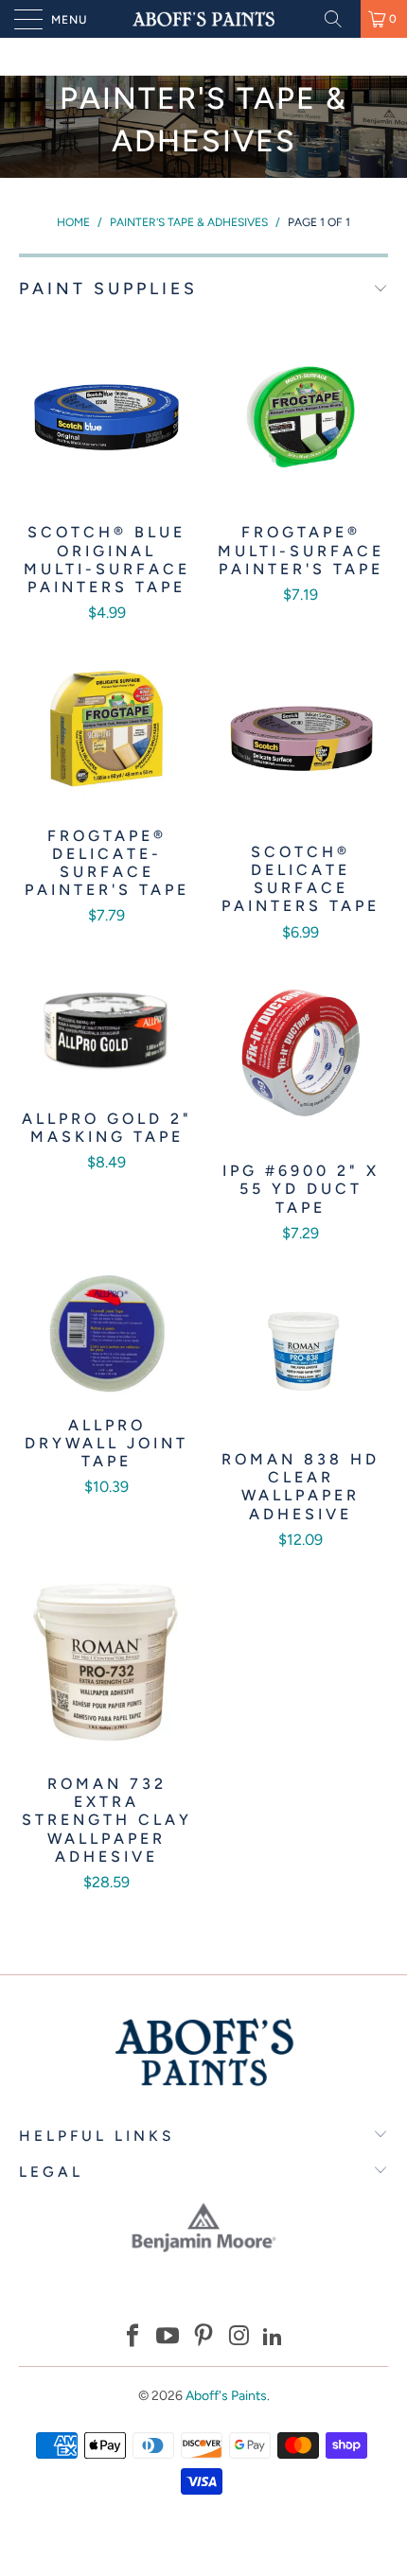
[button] (133, 2338)
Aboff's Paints (226, 2396)
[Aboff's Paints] (204, 19)
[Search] (340, 19)
